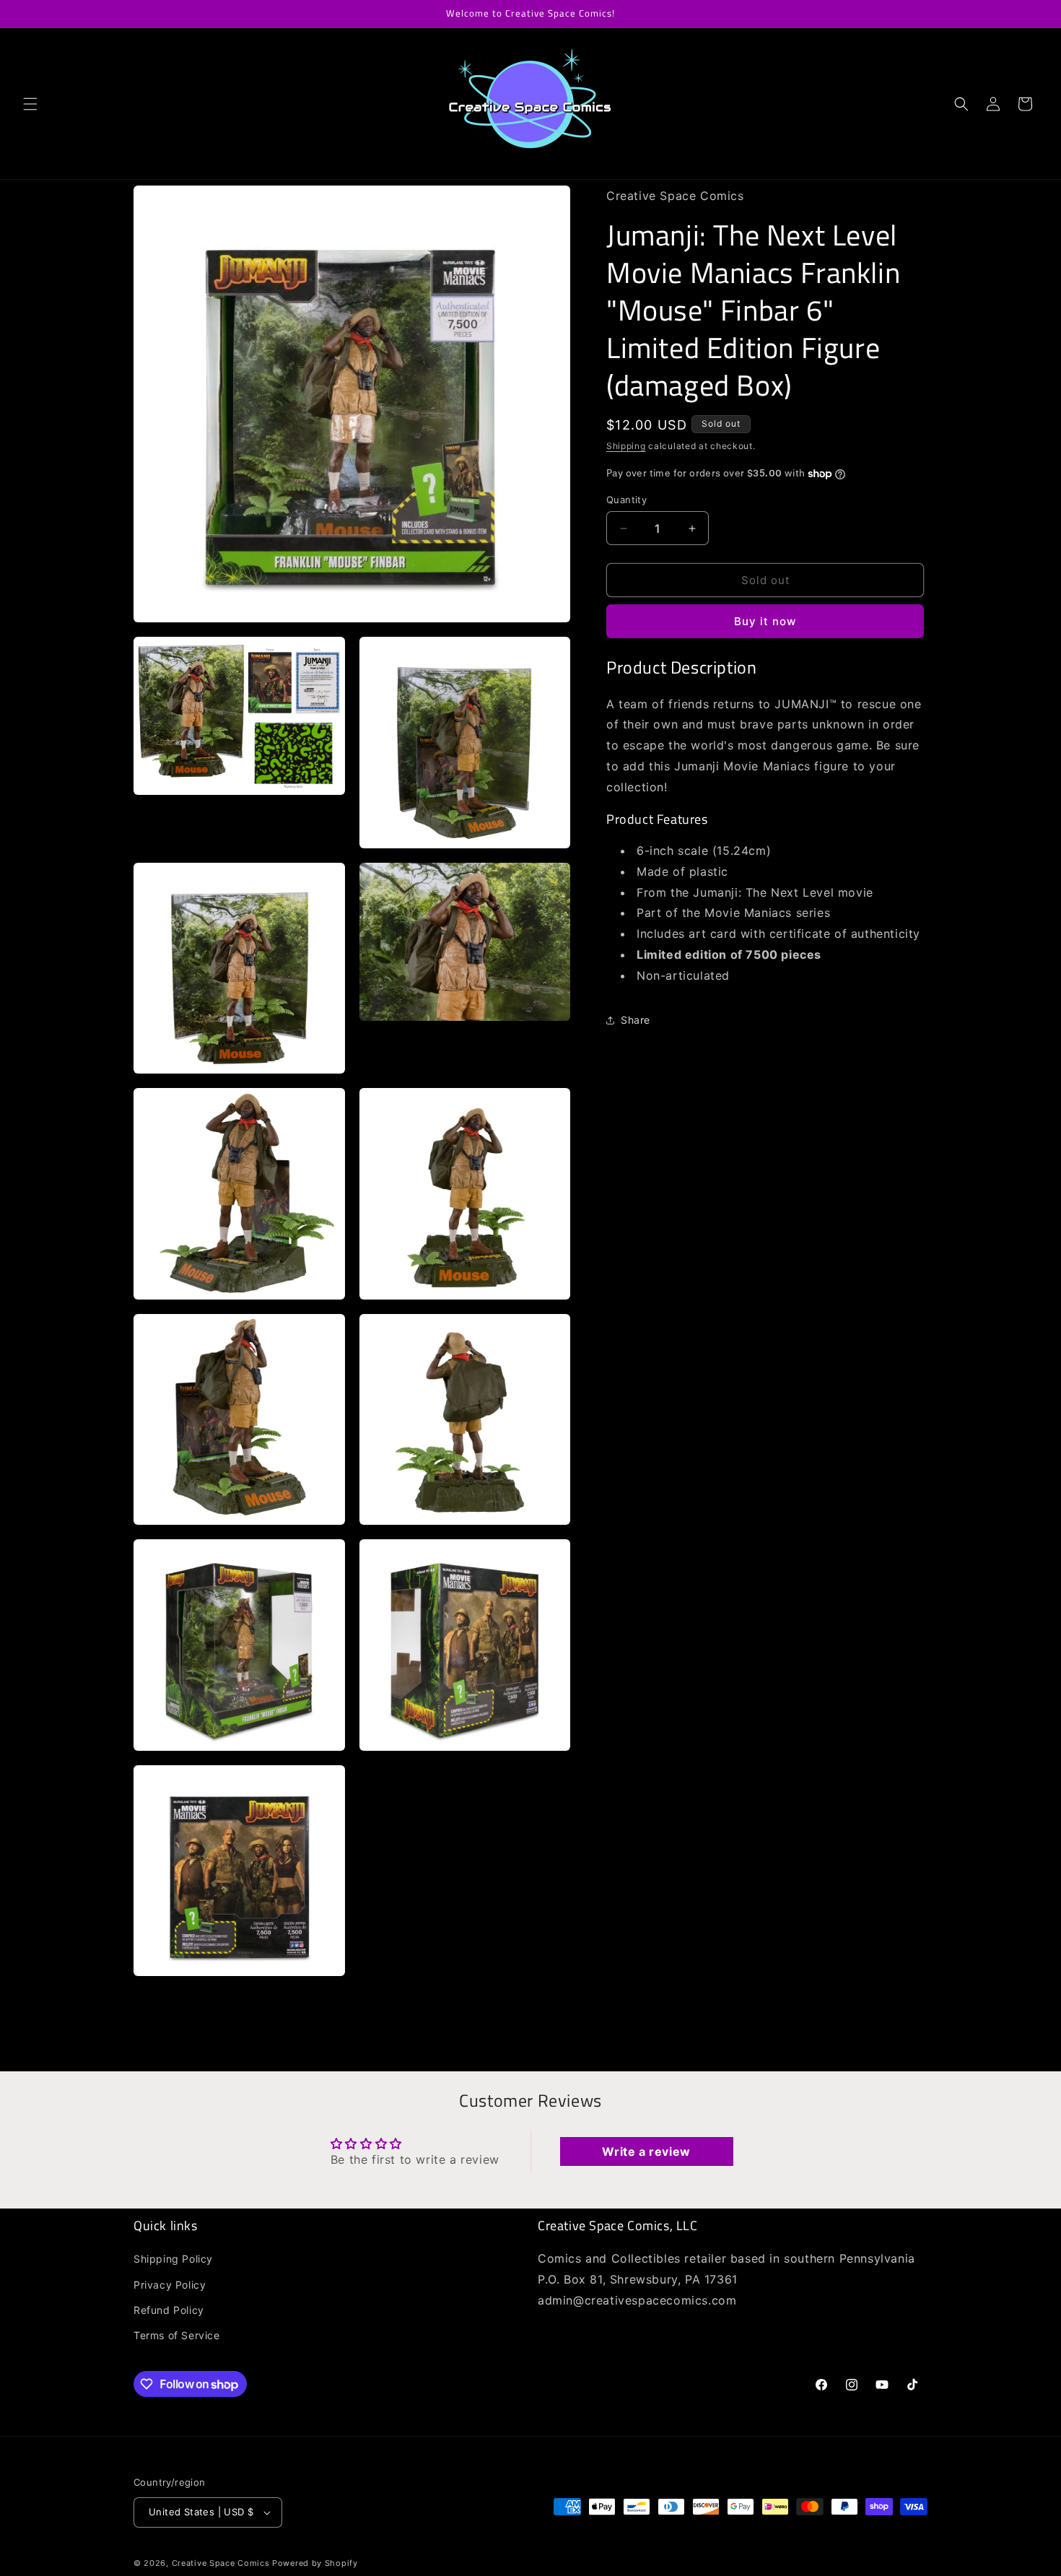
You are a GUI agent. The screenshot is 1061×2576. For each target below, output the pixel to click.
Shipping (626, 447)
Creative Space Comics (221, 2563)
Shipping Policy (173, 2259)
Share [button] (636, 1020)
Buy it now (765, 622)
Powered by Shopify (315, 2563)
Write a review (646, 2152)
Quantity (626, 500)
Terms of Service (177, 2335)
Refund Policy (169, 2310)
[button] (30, 104)
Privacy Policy (170, 2285)
